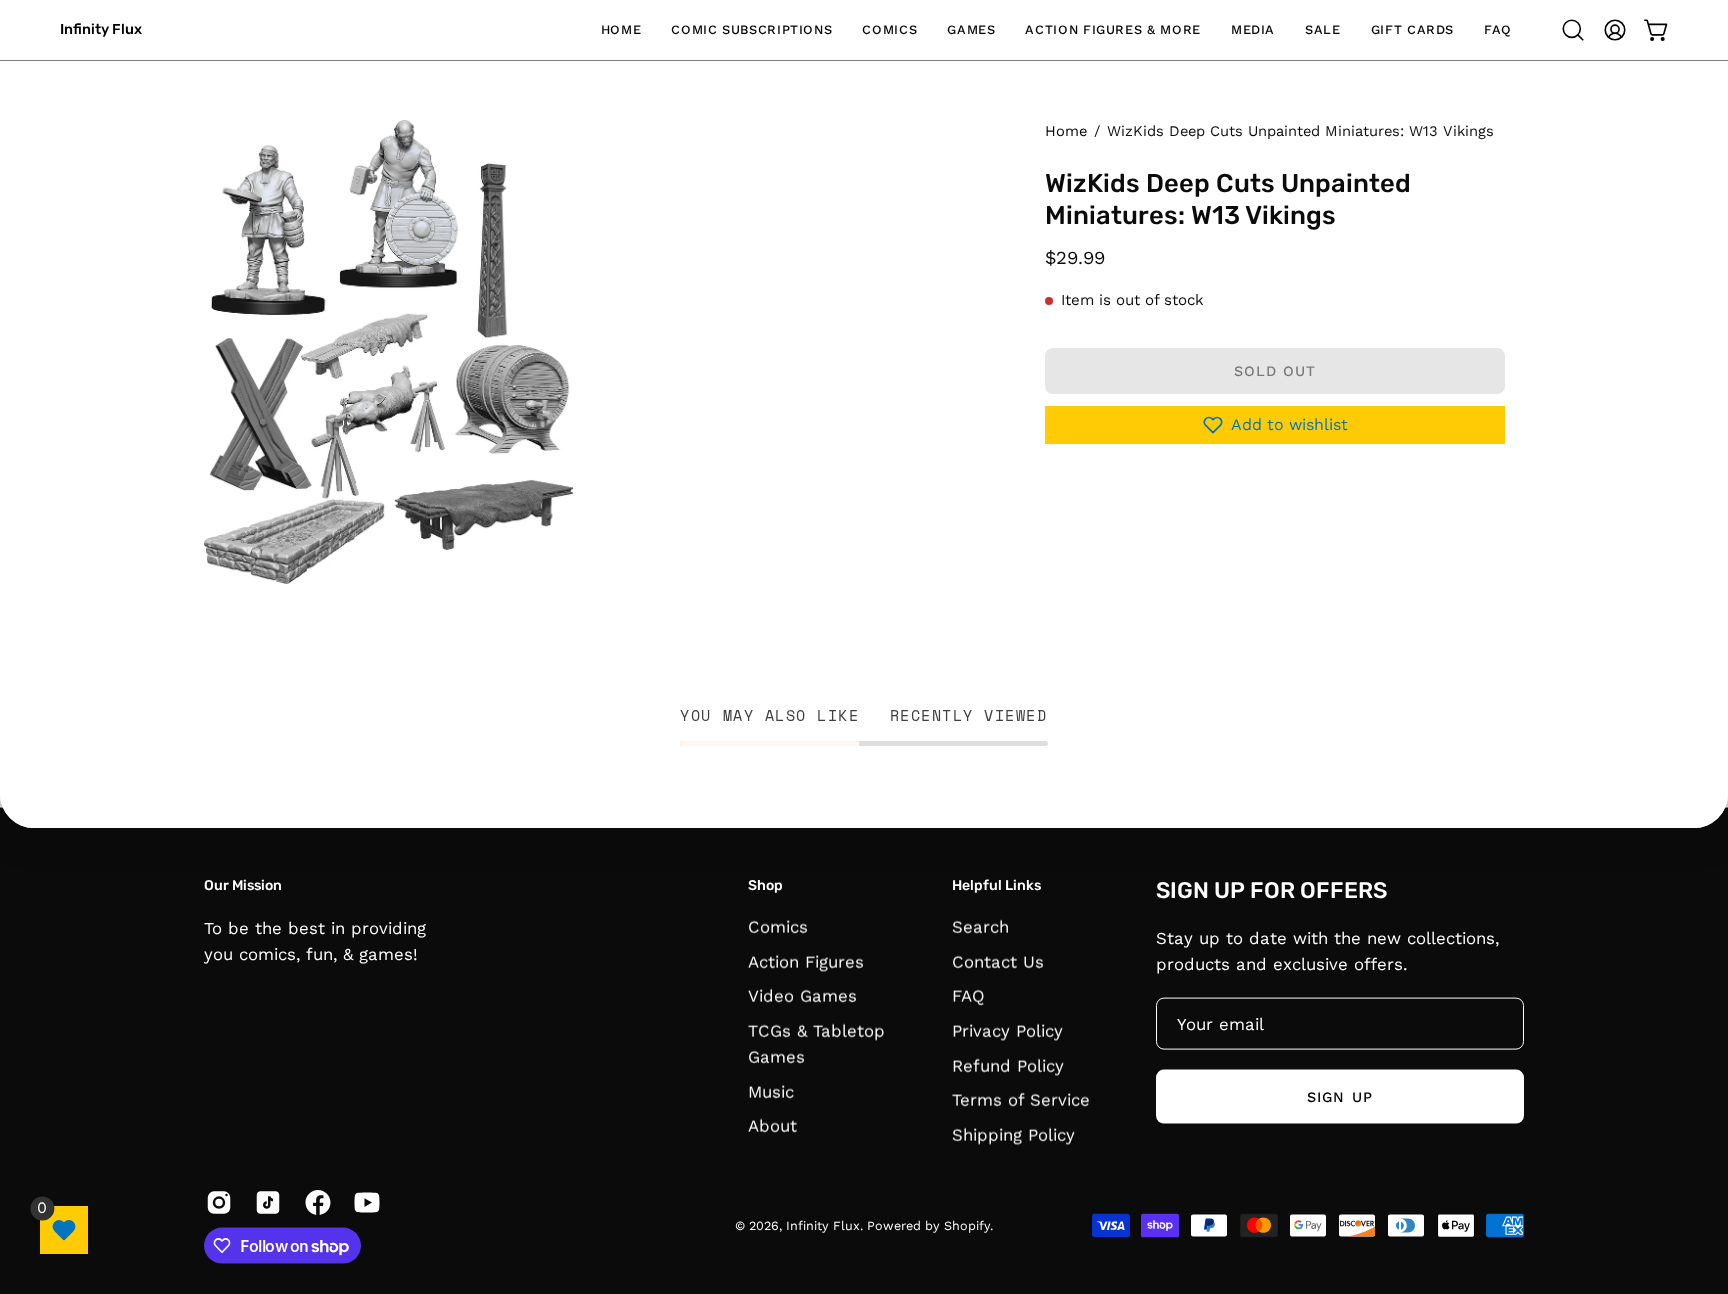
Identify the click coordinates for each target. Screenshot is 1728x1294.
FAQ (968, 996)
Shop (765, 884)
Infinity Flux (101, 29)
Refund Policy (1008, 1066)
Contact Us (998, 962)
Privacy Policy (1007, 1031)
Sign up (1340, 1096)
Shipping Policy (1013, 1135)
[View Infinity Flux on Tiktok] (264, 1203)
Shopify (967, 1225)
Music (771, 1092)
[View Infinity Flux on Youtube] (363, 1203)
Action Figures (806, 962)
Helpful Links (996, 884)
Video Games (802, 996)
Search (980, 927)
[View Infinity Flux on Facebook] (314, 1203)
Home (1066, 131)
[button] (751, 30)
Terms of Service (1021, 1100)
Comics (778, 927)
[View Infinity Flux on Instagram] (215, 1203)
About (772, 1126)
